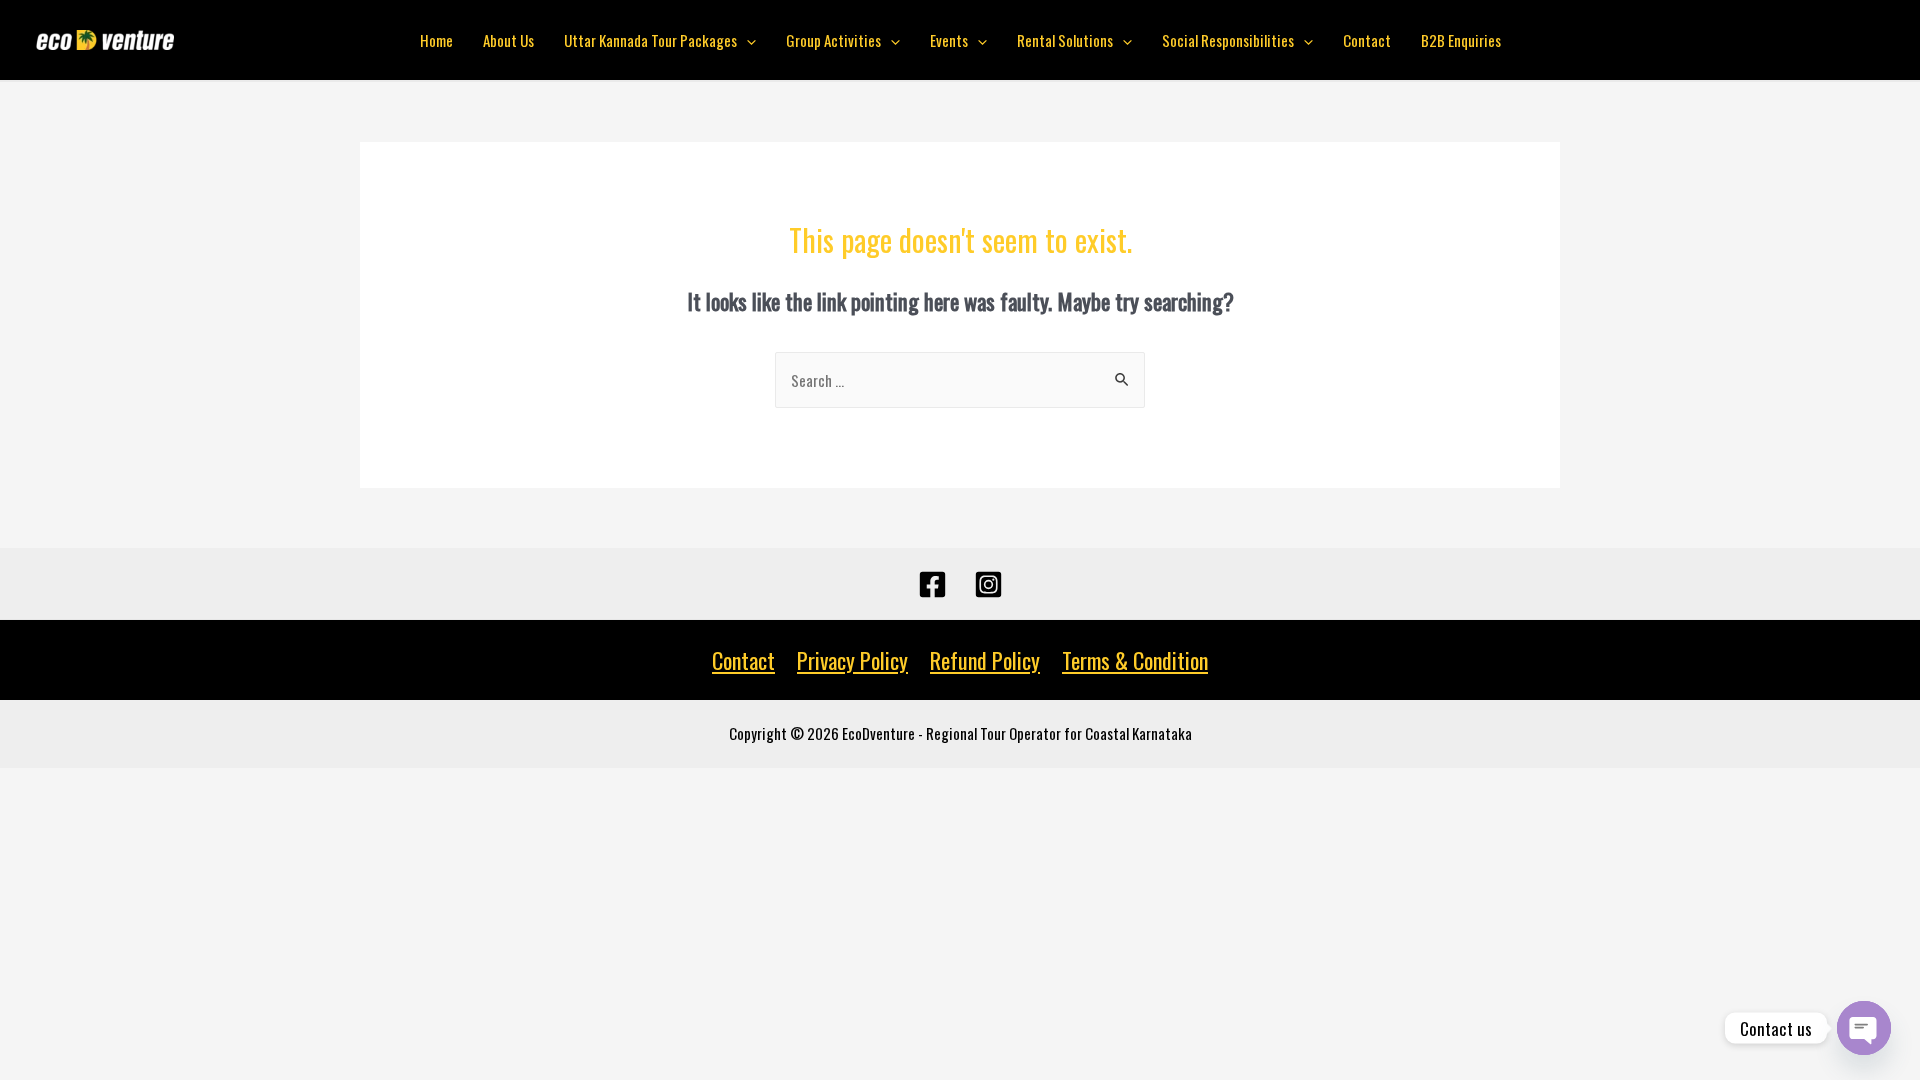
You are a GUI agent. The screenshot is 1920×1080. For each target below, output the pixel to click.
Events (949, 40)
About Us (508, 40)
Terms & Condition (1135, 660)
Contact (1367, 40)
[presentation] (746, 40)
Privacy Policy (852, 660)
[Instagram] (988, 584)
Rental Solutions (1065, 40)
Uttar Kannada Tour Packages (650, 40)
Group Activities (833, 40)
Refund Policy (985, 660)
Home (436, 40)
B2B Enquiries (1461, 40)
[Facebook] (932, 584)
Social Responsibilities (1228, 40)
